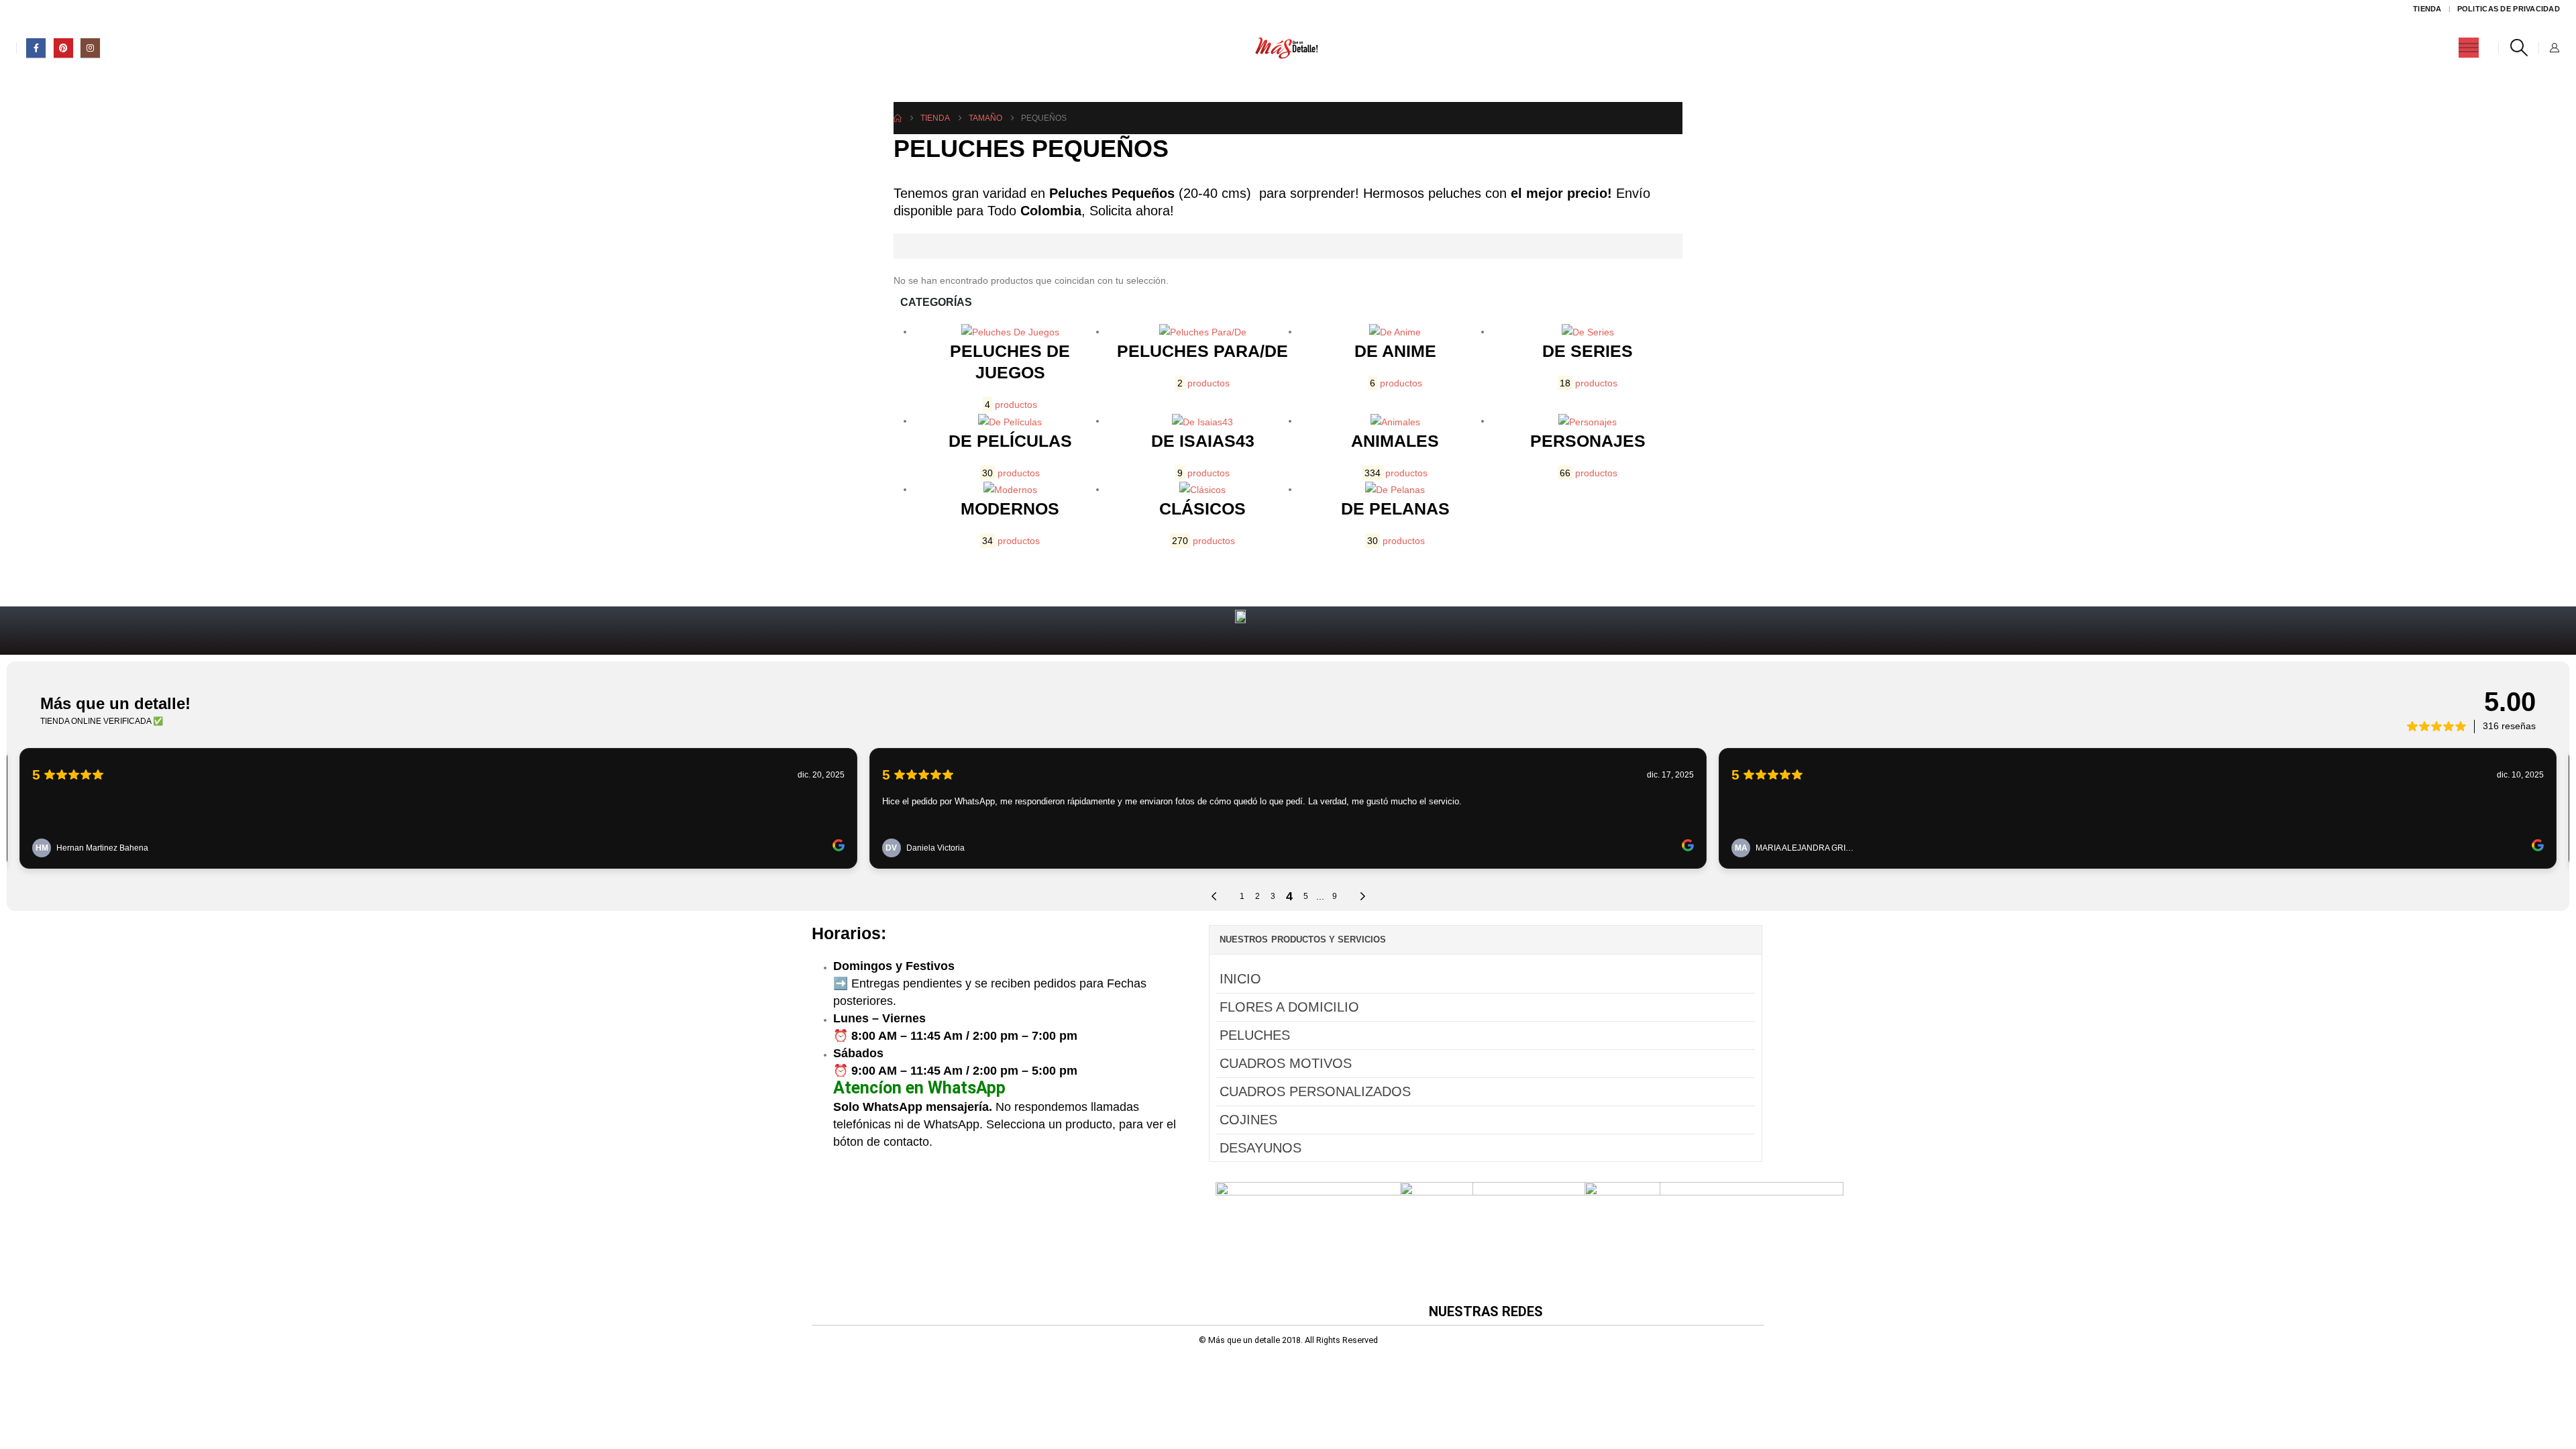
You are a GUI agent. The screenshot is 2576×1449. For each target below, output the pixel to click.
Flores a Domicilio (1289, 1007)
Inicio (1240, 979)
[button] (2519, 48)
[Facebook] (36, 48)
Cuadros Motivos (1286, 1063)
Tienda (2427, 9)
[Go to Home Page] (898, 118)
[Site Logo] (1288, 48)
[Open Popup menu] (2469, 48)
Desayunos (1260, 1148)
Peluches (1255, 1035)
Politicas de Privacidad (2509, 9)
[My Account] (2554, 48)
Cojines (1248, 1120)
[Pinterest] (63, 48)
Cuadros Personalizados (1315, 1091)
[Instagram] (90, 48)
